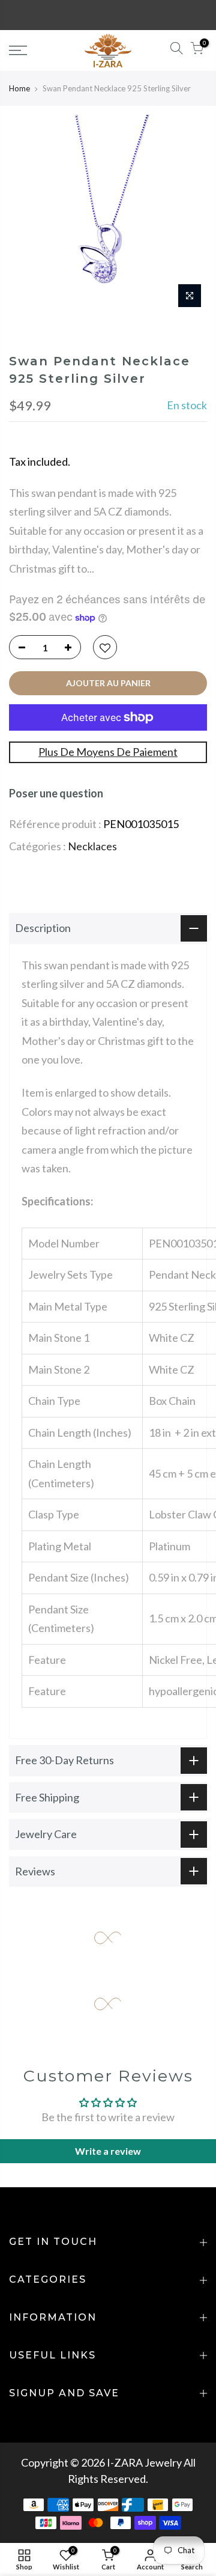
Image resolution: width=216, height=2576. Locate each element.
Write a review (108, 2151)
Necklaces (92, 846)
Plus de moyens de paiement (108, 752)
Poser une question (56, 793)
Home (19, 88)
